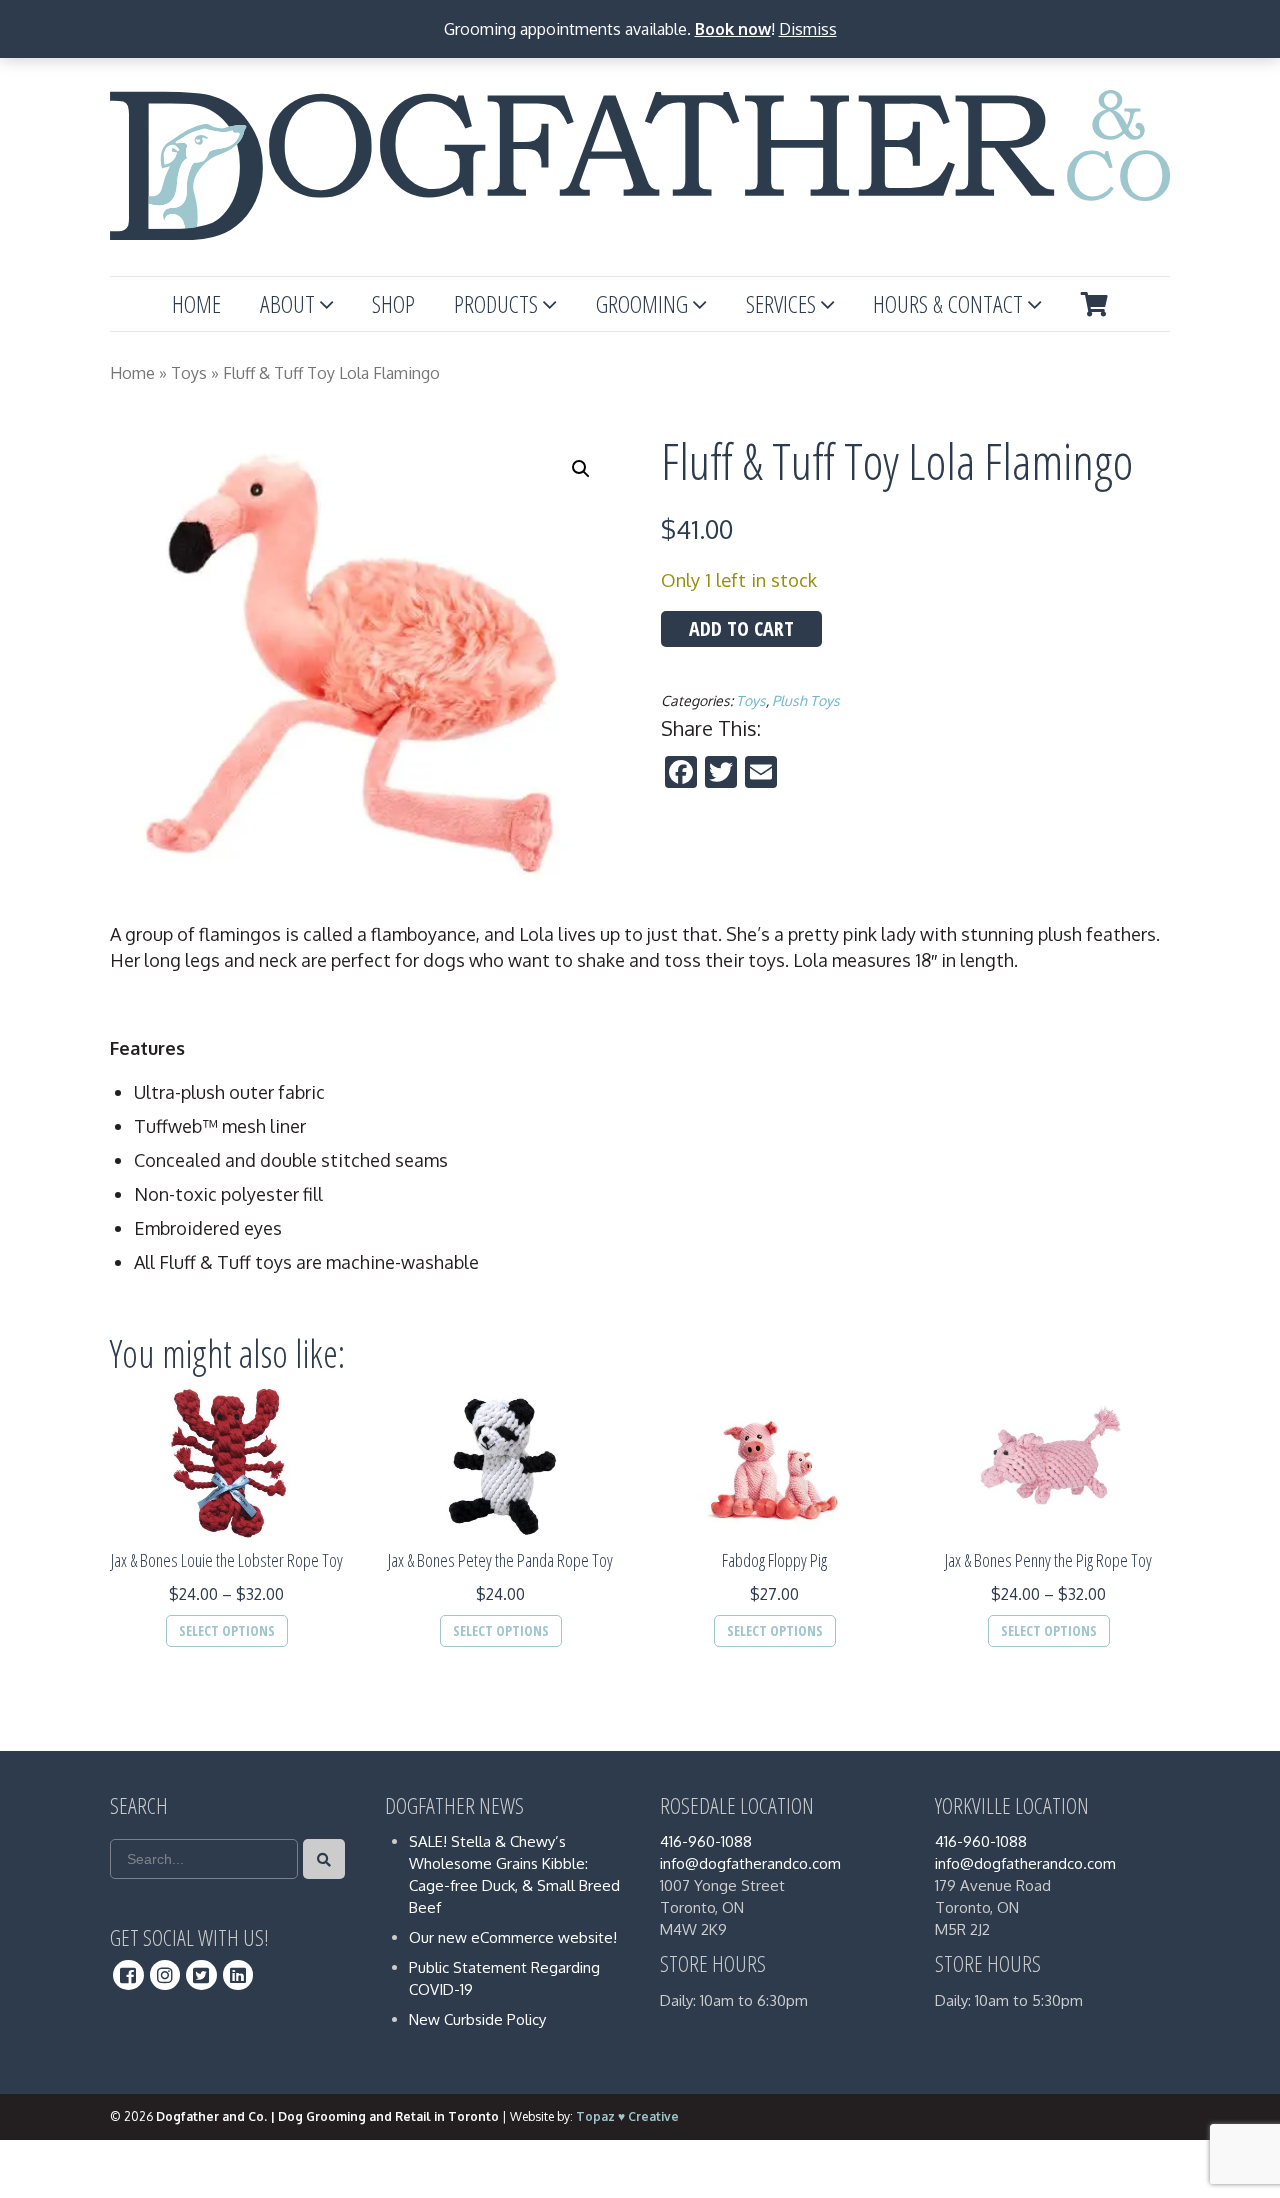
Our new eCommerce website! (513, 1937)
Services (781, 303)
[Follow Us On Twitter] (201, 1975)
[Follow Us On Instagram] (165, 1975)
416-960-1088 (706, 1841)
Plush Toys (806, 700)
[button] (581, 469)
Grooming (642, 303)
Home (196, 303)
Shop (393, 303)
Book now (733, 29)
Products (496, 303)
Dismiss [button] (808, 29)
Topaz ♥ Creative (627, 2116)
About (287, 303)
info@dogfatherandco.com (750, 1863)
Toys (189, 373)
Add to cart (741, 628)
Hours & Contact (948, 303)
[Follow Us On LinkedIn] (238, 1975)
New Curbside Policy (477, 2019)
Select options (227, 1630)
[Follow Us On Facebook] (128, 1975)
